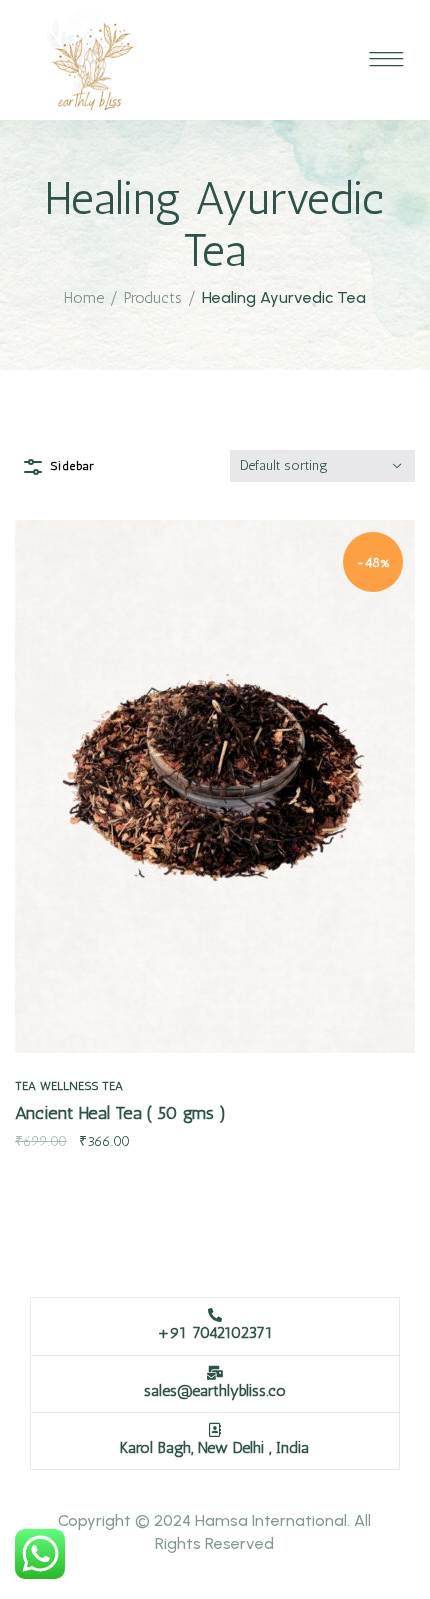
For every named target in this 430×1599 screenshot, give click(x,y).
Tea (25, 1086)
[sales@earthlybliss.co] (215, 1373)
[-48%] (215, 785)
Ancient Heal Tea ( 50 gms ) (120, 1113)
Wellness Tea (81, 1086)
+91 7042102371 (215, 1332)
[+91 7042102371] (215, 1315)
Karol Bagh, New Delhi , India (214, 1447)
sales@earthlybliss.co (215, 1390)
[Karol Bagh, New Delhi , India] (215, 1430)
